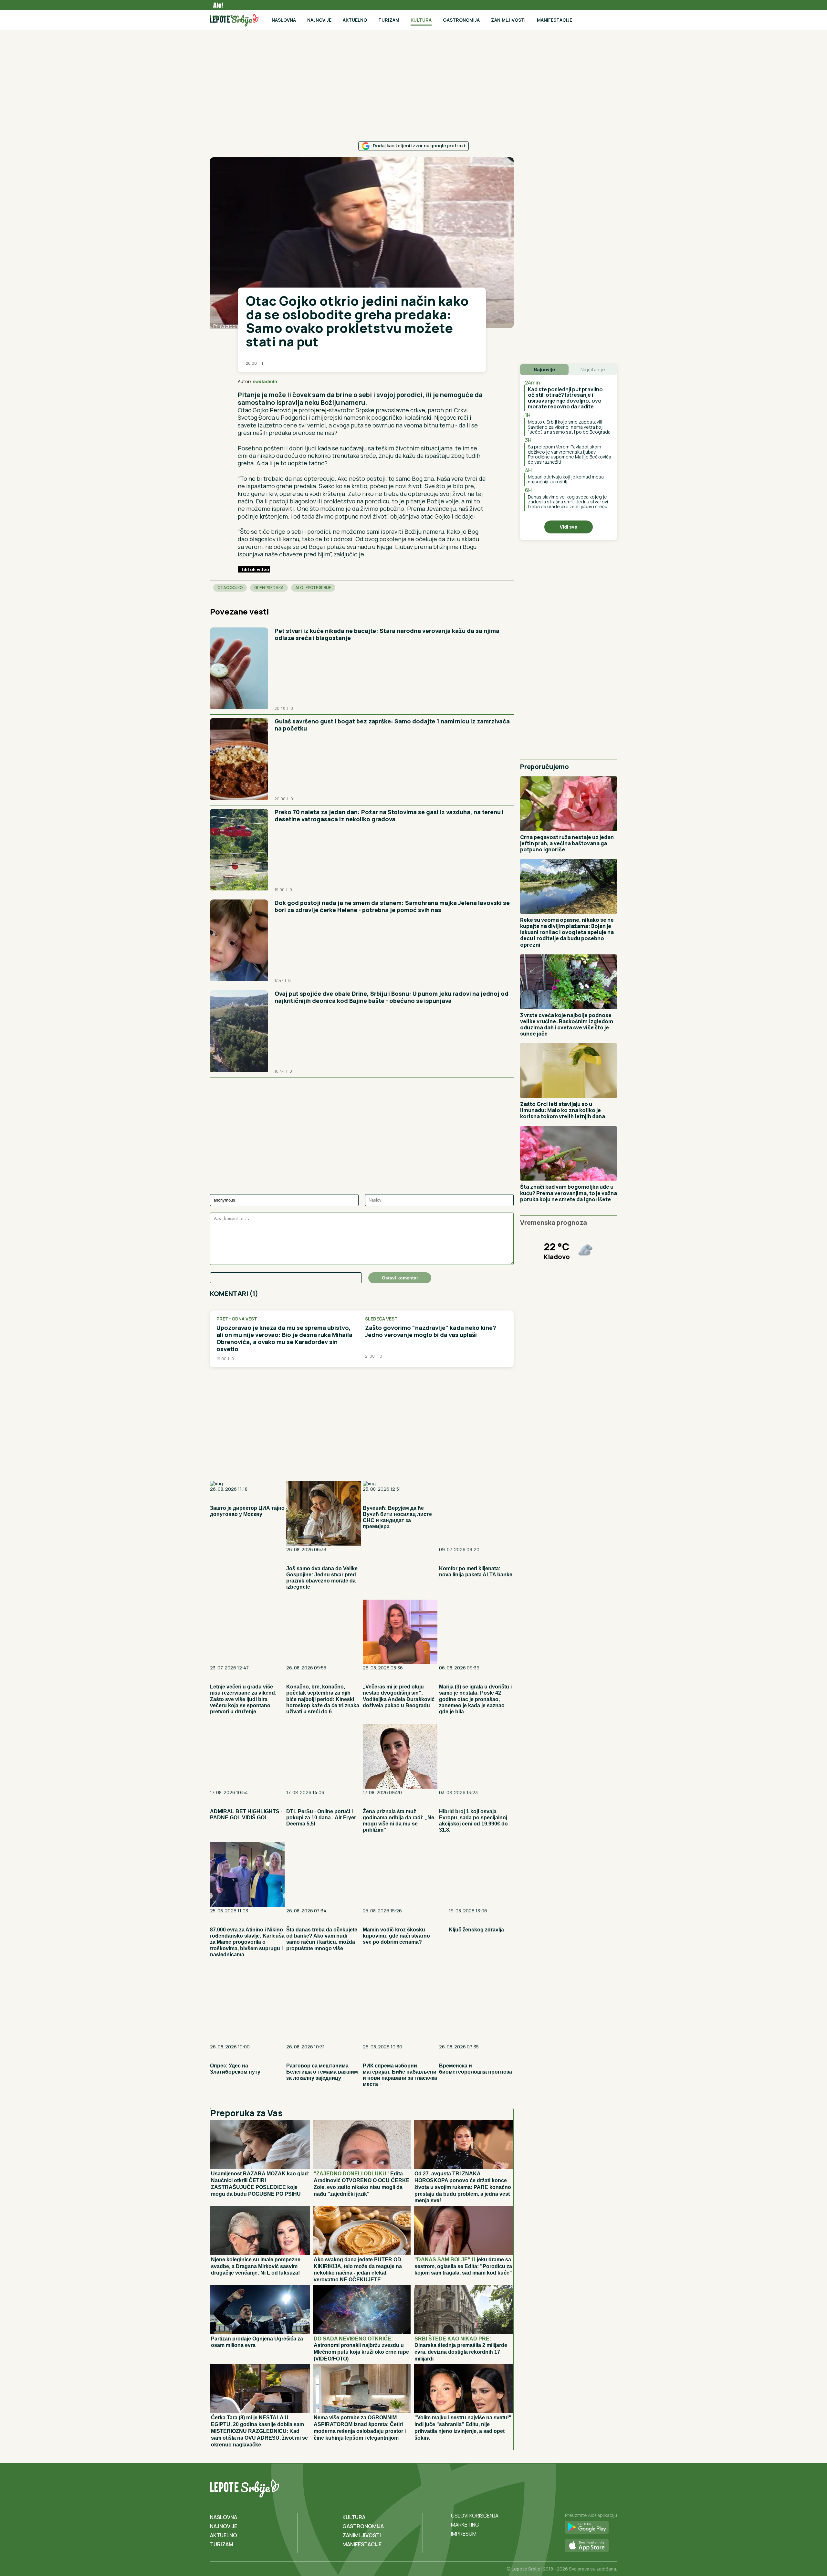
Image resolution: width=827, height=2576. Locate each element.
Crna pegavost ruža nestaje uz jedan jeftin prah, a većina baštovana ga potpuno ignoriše (567, 843)
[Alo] (216, 5)
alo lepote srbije (313, 588)
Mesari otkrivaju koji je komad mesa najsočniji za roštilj (566, 479)
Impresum (464, 2534)
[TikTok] (598, 2487)
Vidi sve (569, 527)
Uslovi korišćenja (475, 2516)
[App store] (591, 2546)
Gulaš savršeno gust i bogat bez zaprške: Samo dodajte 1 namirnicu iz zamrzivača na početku (392, 725)
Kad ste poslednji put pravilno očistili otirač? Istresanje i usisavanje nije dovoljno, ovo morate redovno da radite (565, 398)
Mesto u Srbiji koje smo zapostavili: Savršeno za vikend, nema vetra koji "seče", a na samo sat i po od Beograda (569, 427)
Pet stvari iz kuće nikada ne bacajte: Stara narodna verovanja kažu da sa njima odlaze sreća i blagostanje (387, 634)
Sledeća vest (381, 1319)
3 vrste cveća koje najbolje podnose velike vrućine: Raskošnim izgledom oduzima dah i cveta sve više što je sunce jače (567, 1025)
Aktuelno (355, 20)
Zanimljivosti (508, 20)
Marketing (465, 2525)
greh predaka (269, 588)
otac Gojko (230, 588)
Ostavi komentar (400, 1278)
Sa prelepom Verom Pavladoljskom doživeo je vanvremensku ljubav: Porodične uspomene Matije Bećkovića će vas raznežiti (570, 454)
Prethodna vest (237, 1319)
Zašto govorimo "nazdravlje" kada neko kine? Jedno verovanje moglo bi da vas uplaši (431, 1331)
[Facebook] (585, 2487)
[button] (466, 382)
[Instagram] (611, 2487)
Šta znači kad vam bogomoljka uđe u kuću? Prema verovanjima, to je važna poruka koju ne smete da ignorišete (569, 1193)
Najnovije (319, 20)
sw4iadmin (265, 381)
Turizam (389, 20)
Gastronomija (461, 20)
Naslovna (284, 20)
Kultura (421, 20)
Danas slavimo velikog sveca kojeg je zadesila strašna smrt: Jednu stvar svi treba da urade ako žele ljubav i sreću (568, 502)
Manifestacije (555, 20)
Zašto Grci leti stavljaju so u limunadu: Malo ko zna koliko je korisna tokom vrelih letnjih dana (563, 1110)
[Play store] (591, 2528)
